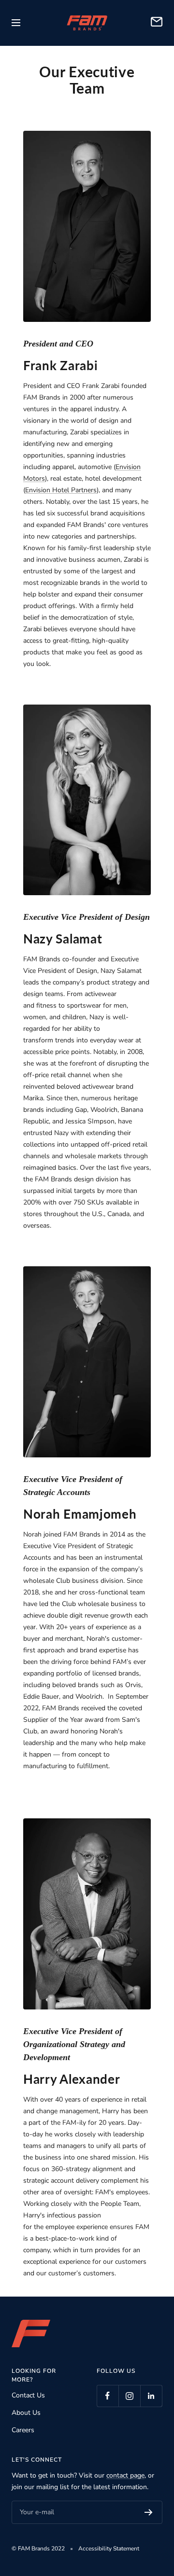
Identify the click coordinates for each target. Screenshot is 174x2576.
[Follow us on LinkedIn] (151, 2396)
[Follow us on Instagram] (129, 2396)
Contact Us (28, 2395)
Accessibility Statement (109, 2548)
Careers (23, 2430)
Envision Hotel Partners (61, 490)
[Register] (149, 2512)
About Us (26, 2413)
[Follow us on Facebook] (108, 2396)
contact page (125, 2475)
